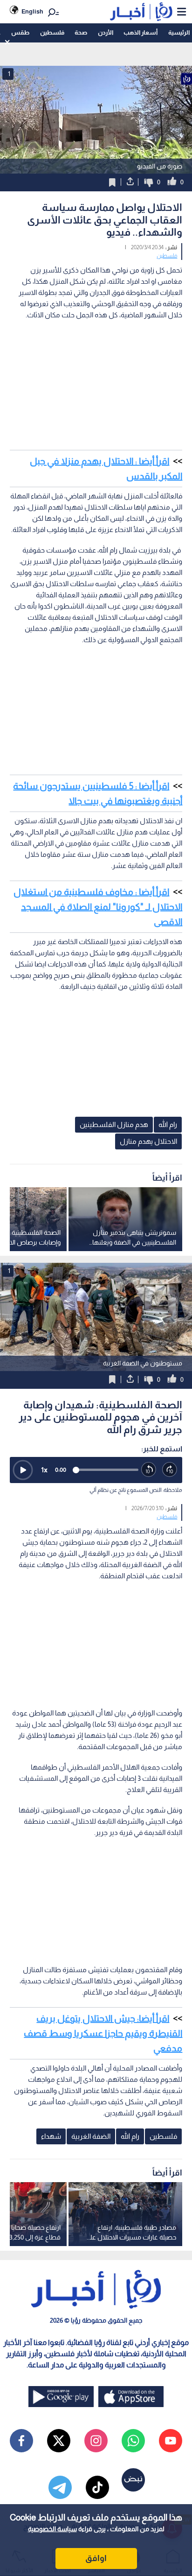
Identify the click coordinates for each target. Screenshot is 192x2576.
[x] (59, 2441)
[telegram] (60, 2487)
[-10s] (149, 1470)
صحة (81, 32)
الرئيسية (179, 32)
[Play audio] (23, 1470)
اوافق (96, 2558)
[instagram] (96, 2441)
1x (44, 1470)
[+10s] (170, 1470)
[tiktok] (97, 2487)
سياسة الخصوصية (52, 2529)
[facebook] (21, 2441)
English (32, 11)
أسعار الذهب (141, 32)
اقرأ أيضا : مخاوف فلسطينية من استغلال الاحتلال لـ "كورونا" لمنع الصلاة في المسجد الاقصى (98, 907)
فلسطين (52, 32)
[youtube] (171, 2441)
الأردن (106, 32)
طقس (20, 32)
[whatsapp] (133, 2441)
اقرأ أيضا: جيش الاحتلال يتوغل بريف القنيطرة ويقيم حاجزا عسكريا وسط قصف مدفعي (103, 2033)
